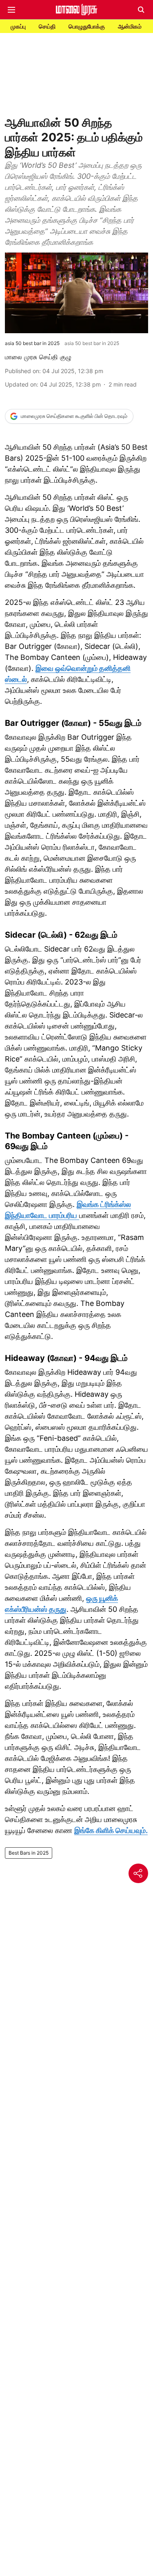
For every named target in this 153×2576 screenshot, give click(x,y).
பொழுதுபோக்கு (87, 26)
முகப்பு (18, 26)
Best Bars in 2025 (29, 1853)
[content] (78, 1215)
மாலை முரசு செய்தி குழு (38, 357)
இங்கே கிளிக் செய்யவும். (111, 1830)
